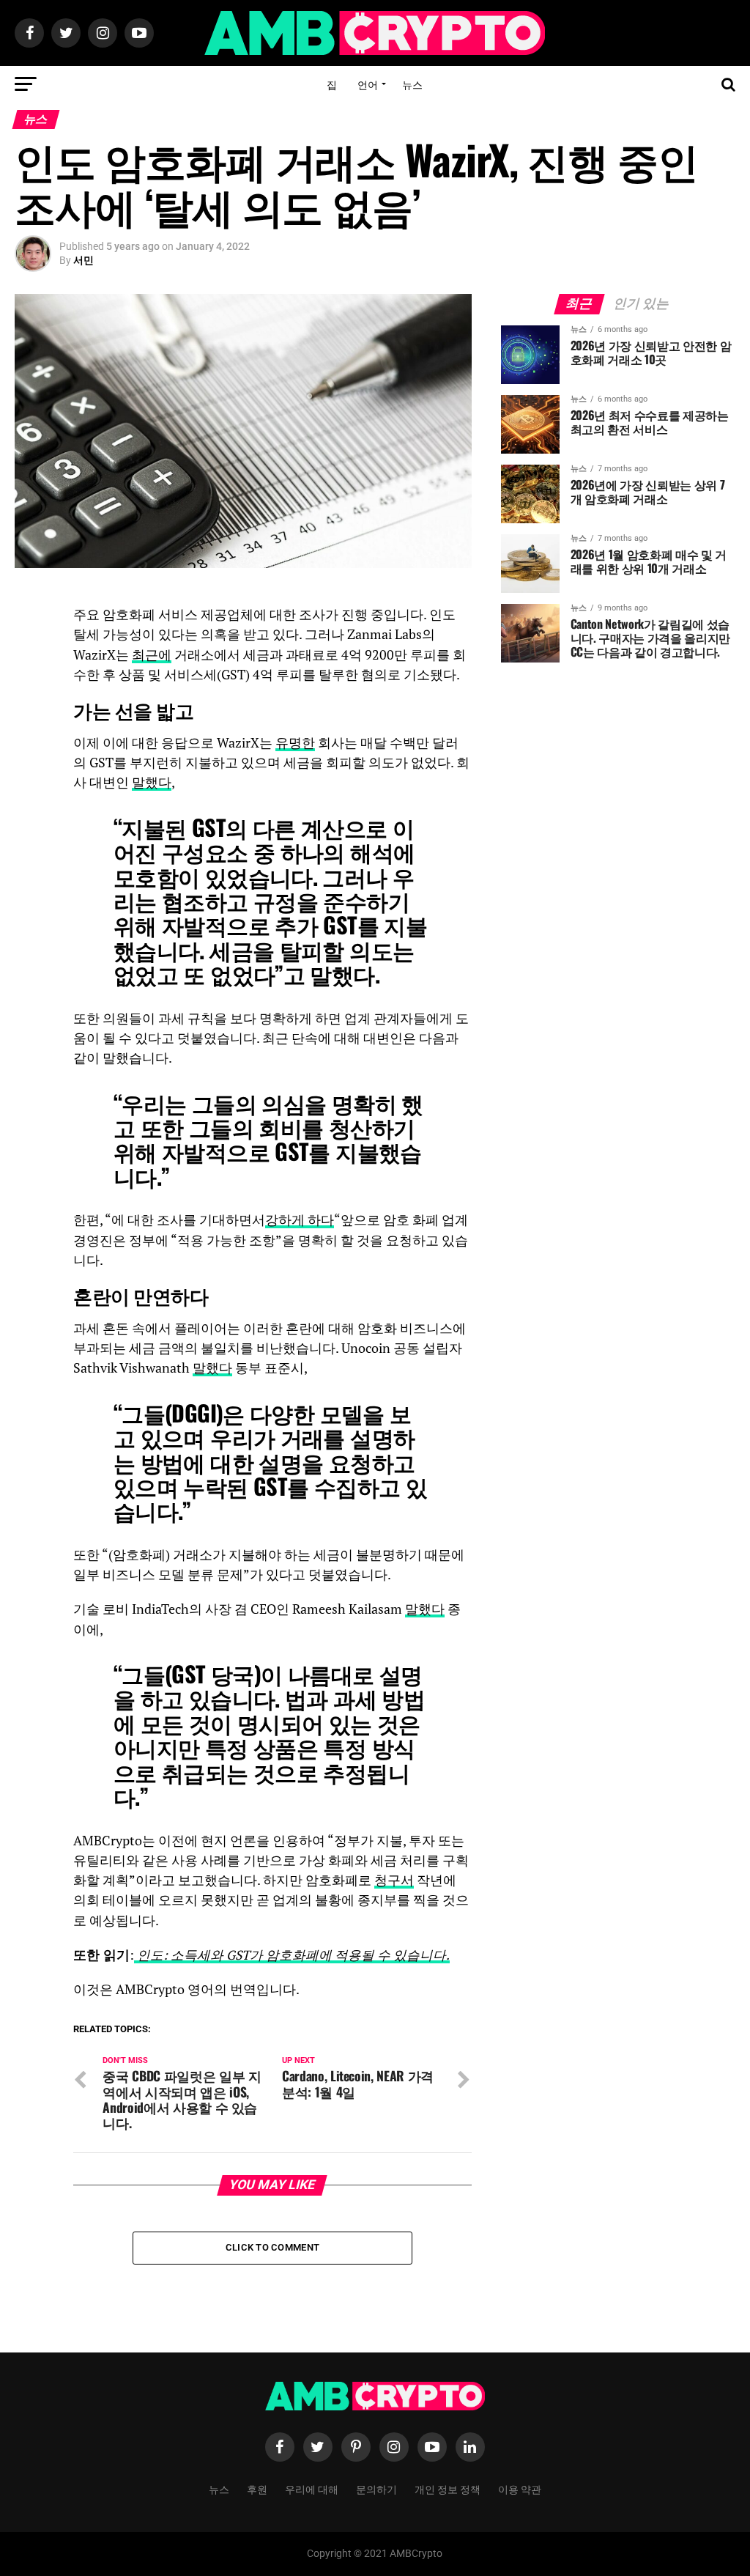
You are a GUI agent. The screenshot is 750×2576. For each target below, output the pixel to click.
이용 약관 (520, 2488)
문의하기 (376, 2488)
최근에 (152, 655)
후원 (257, 2488)
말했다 (152, 782)
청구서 (394, 1880)
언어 (368, 84)
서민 (83, 260)
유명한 (295, 743)
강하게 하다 (300, 1220)
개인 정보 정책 (448, 2488)
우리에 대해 (312, 2488)
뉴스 (412, 84)
